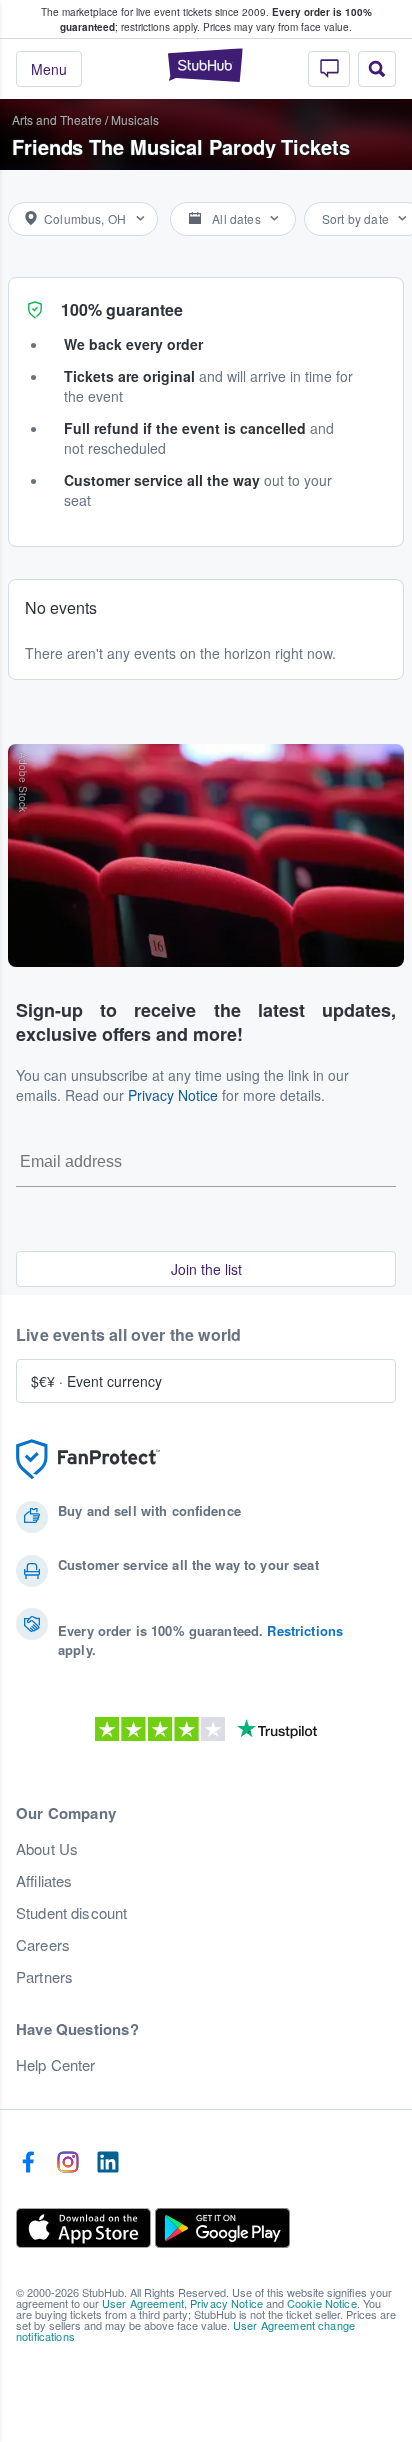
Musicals (135, 119)
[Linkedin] (108, 2163)
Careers (43, 1945)
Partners (44, 1977)
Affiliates (44, 1881)
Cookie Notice (322, 2303)
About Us (47, 1849)
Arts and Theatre (57, 119)
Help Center (56, 2065)
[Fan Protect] (88, 1459)
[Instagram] (68, 2163)
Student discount (71, 1913)
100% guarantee (122, 309)
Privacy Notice (173, 1095)
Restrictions (305, 1630)
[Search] (377, 69)
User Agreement (143, 2303)
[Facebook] (28, 2163)
